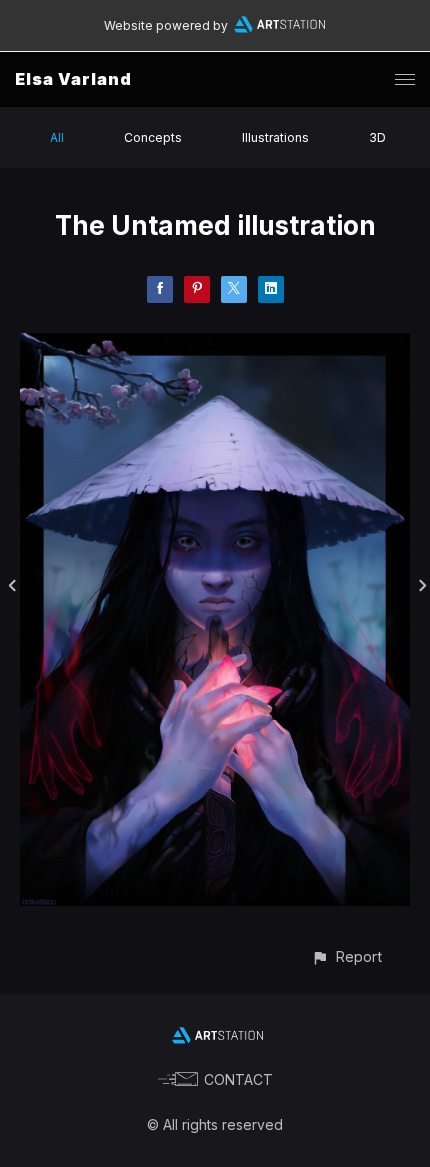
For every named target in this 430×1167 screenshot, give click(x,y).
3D (377, 137)
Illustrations (275, 137)
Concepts (153, 137)
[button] (346, 956)
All (57, 137)
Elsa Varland (73, 79)
